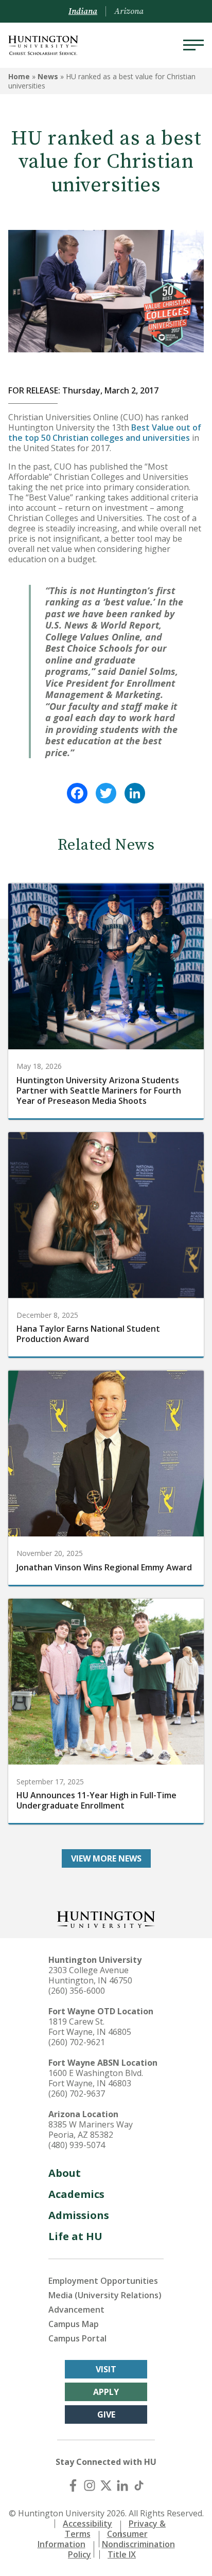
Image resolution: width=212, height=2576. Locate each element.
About (65, 2173)
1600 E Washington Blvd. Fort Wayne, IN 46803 (96, 2078)
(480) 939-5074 (77, 2145)
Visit (106, 2369)
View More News (106, 1858)
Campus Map (74, 2324)
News (48, 76)
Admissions (79, 2215)
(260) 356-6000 (77, 1991)
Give (106, 2414)
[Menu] (193, 45)
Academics (76, 2194)
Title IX (122, 2554)
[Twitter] (106, 793)
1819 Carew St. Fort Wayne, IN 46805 (90, 2027)
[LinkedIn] (135, 793)
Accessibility (87, 2524)
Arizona (129, 11)
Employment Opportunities (103, 2281)
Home (19, 76)
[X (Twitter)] (106, 2485)
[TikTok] (139, 2485)
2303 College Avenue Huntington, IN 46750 (90, 1975)
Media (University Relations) (105, 2295)
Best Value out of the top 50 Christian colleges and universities (105, 433)
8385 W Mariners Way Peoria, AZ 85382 (91, 2130)
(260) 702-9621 (77, 2042)
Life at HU (75, 2236)
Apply (106, 2392)
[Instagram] (90, 2485)
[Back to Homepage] (106, 1918)
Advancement (76, 2310)
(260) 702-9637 (77, 2094)
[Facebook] (77, 793)
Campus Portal (77, 2338)
